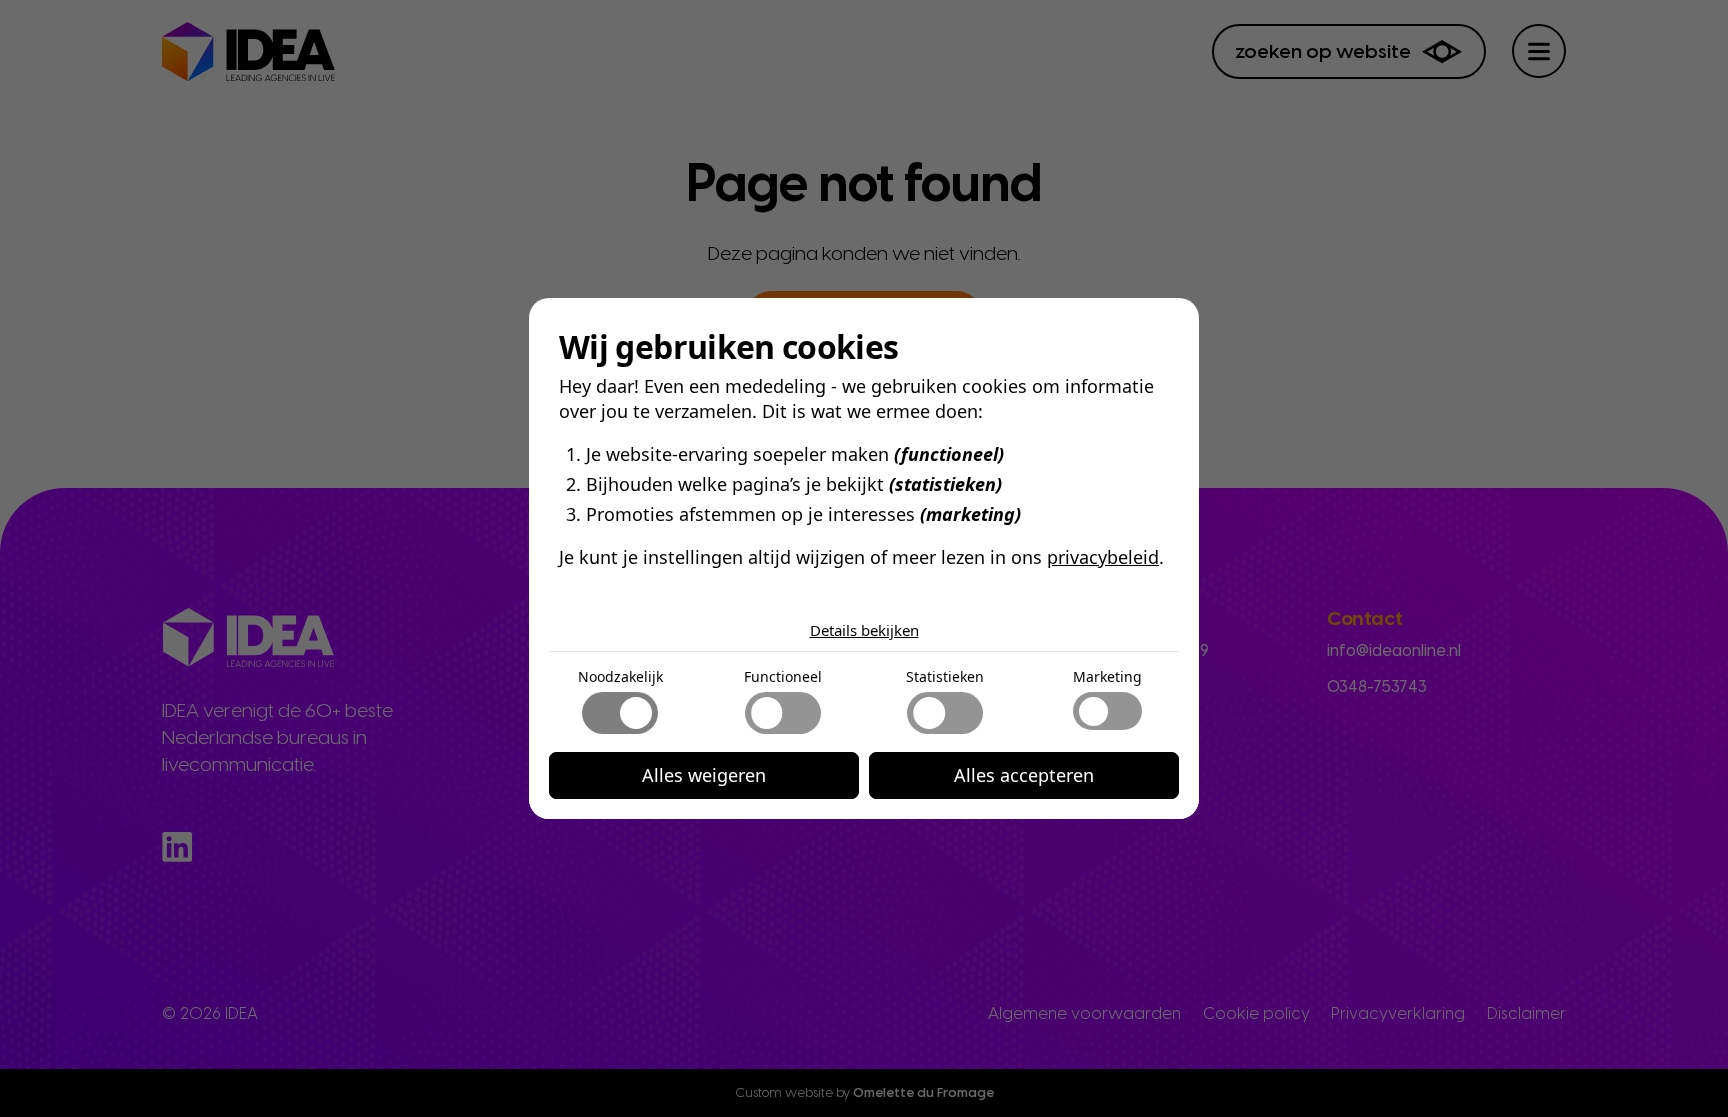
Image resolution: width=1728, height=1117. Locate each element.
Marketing (1107, 676)
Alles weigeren (704, 775)
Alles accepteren (1024, 775)
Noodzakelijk (620, 676)
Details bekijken (864, 630)
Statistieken (945, 676)
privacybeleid (1103, 557)
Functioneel (783, 676)
